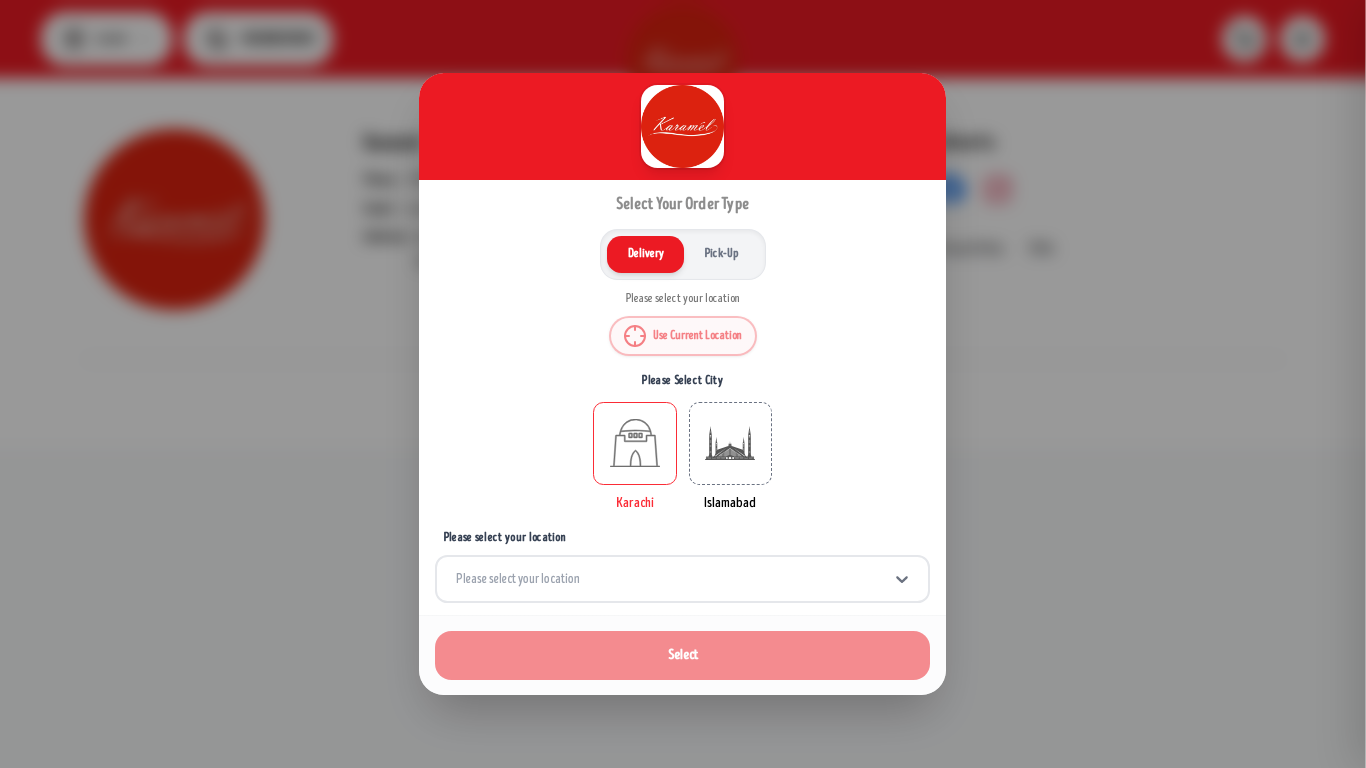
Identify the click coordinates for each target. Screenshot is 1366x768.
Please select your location (505, 537)
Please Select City (683, 380)
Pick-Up (721, 253)
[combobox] (457, 579)
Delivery (646, 253)
